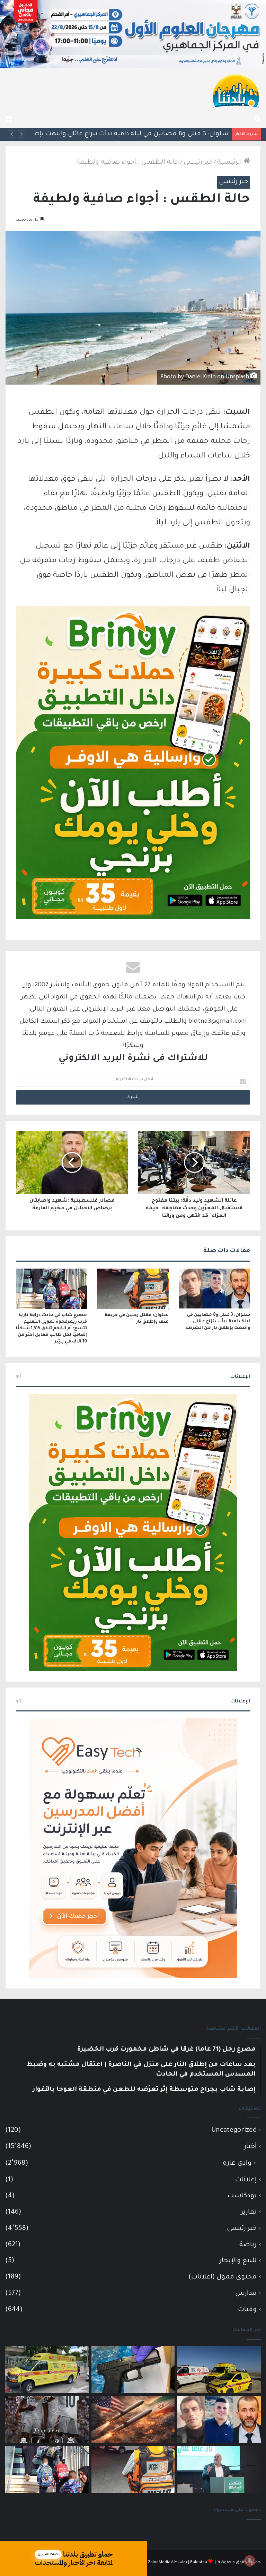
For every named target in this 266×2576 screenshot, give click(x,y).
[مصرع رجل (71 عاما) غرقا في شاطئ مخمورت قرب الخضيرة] (219, 2370)
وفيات (247, 2310)
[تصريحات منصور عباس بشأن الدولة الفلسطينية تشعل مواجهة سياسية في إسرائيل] (219, 2470)
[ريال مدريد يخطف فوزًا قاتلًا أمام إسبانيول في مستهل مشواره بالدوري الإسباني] (47, 2420)
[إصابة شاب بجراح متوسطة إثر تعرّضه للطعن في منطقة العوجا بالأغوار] (47, 2370)
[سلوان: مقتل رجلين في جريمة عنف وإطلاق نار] (133, 1289)
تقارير (249, 2212)
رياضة (248, 2245)
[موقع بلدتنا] (236, 90)
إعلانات (246, 2180)
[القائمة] (9, 119)
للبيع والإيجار (238, 2261)
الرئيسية (230, 163)
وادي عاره (237, 2164)
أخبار (250, 2147)
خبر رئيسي (198, 163)
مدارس (246, 2294)
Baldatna (199, 2563)
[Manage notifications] (250, 2561)
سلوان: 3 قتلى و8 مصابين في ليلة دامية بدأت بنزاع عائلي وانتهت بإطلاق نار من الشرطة (218, 1322)
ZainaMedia (159, 2563)
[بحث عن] (257, 119)
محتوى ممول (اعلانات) (223, 2277)
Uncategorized (234, 2131)
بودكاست (242, 2196)
